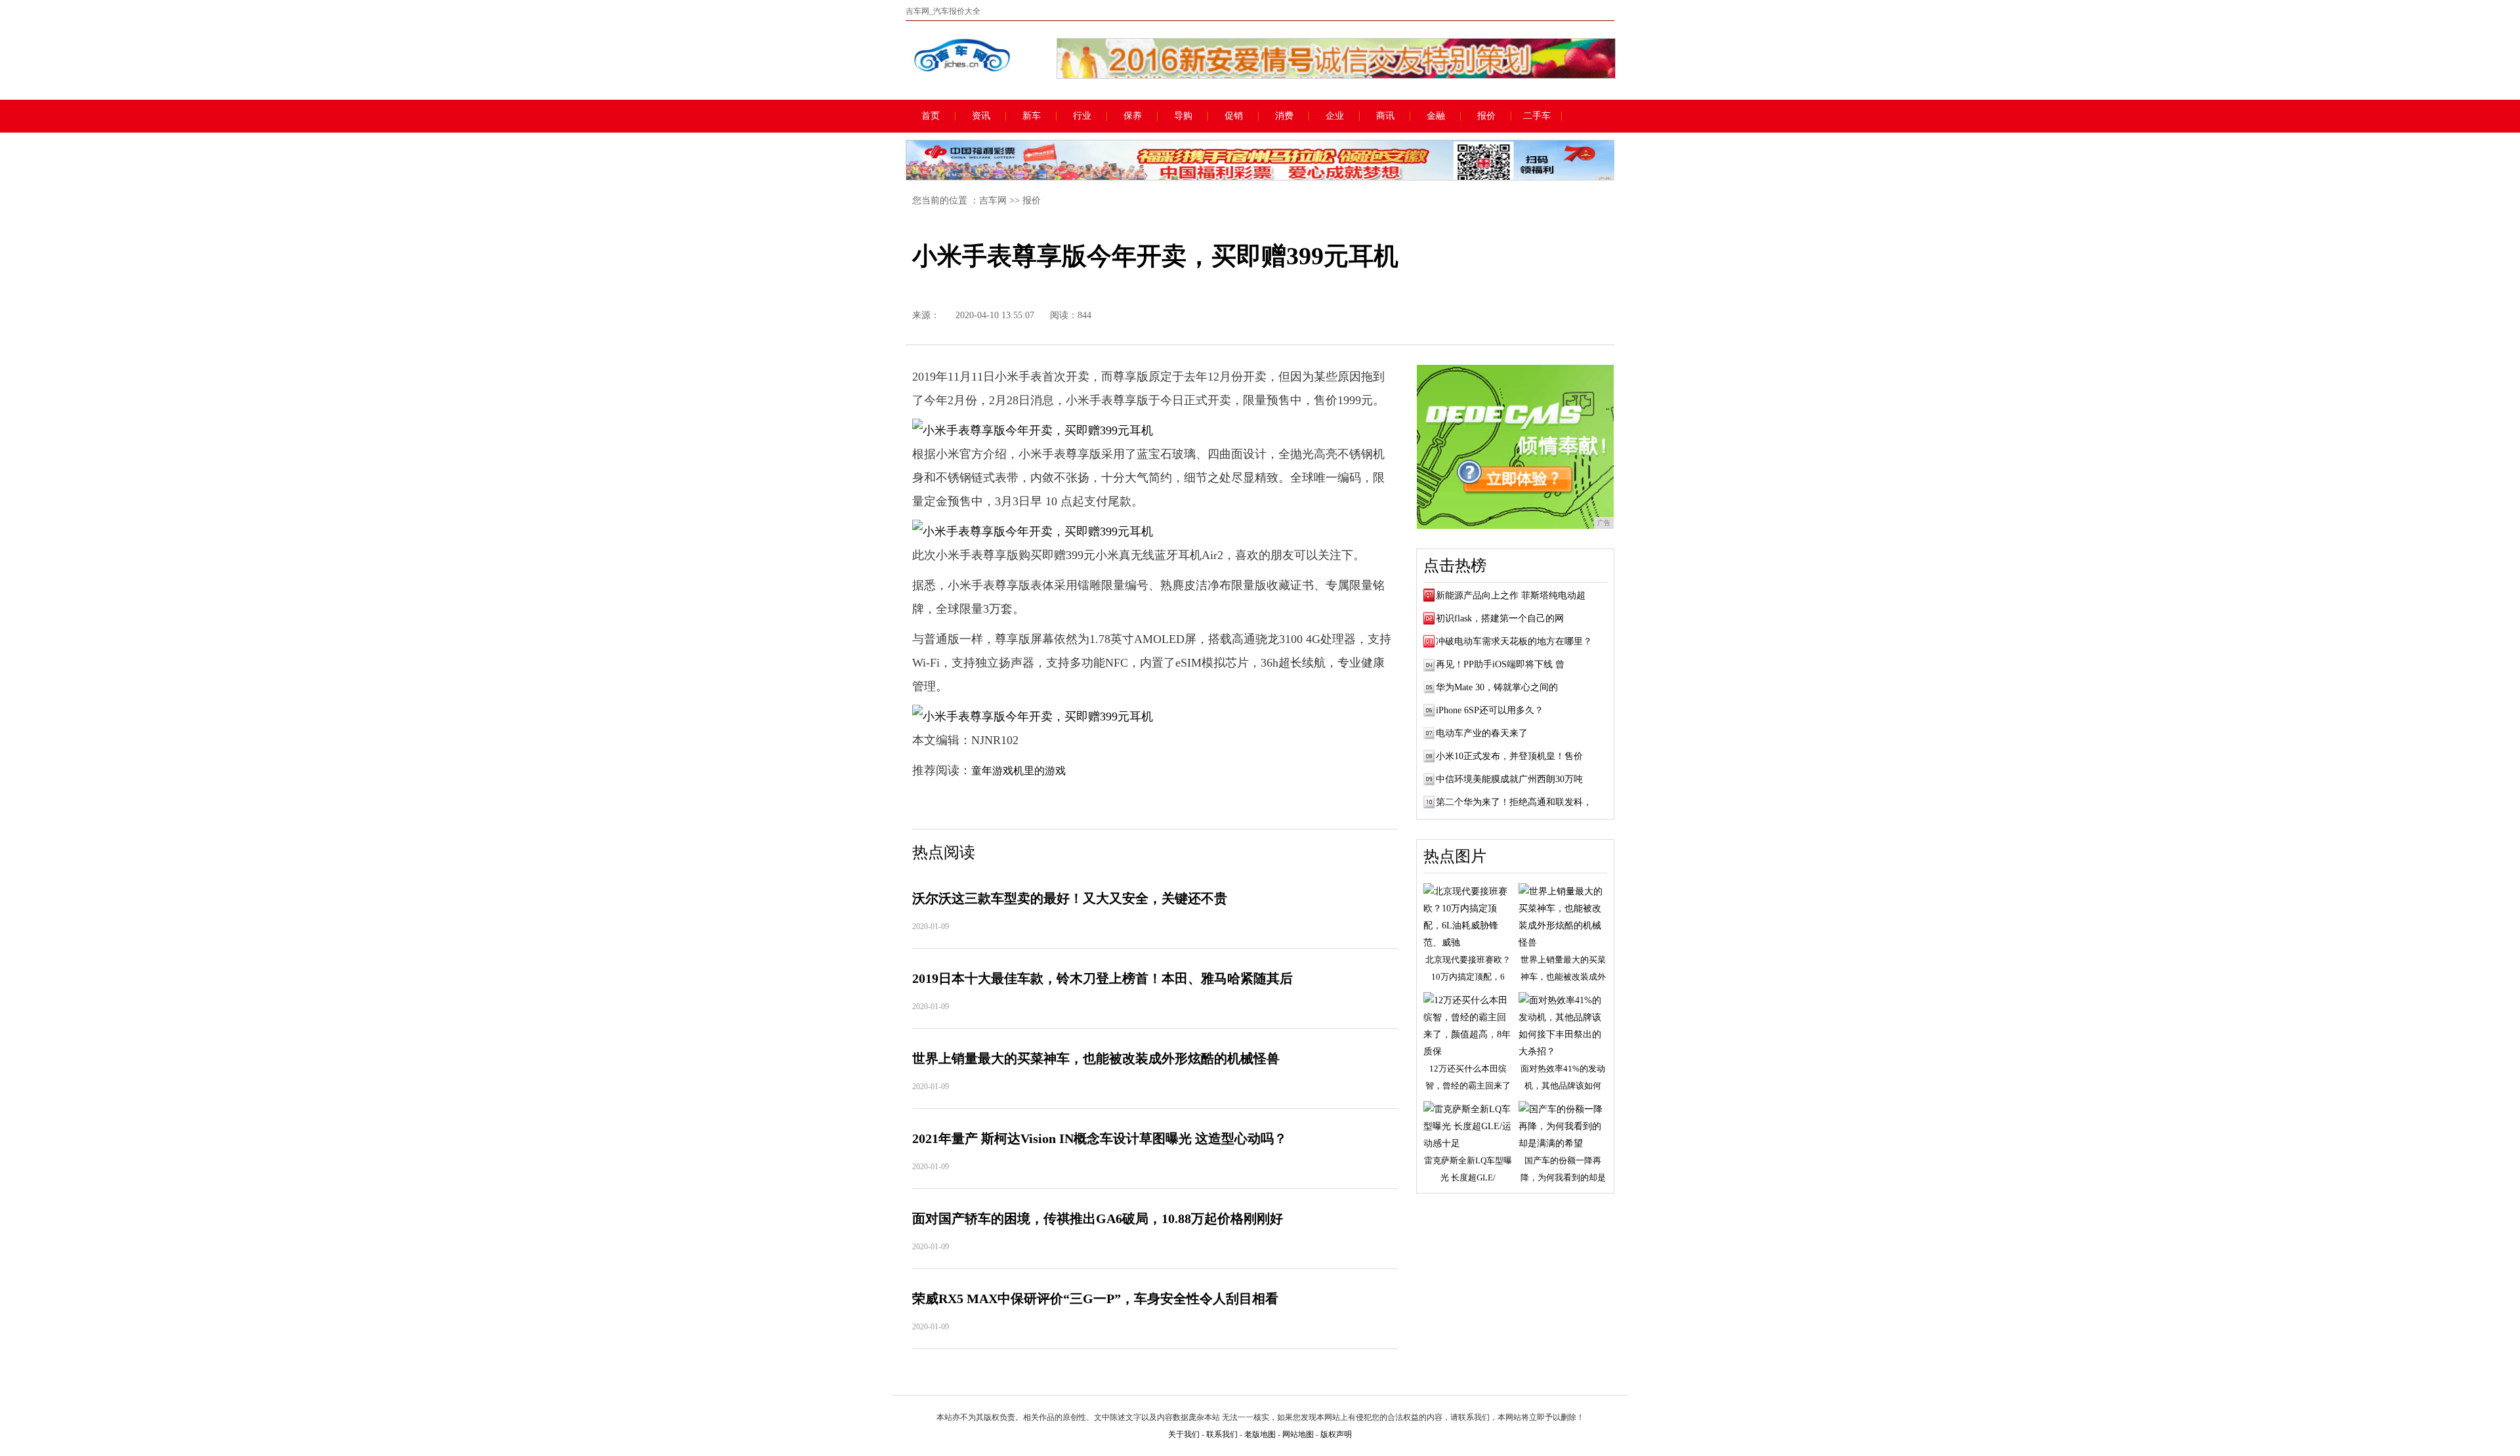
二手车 (1537, 116)
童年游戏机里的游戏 (1018, 771)
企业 (1335, 116)
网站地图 (1298, 1434)
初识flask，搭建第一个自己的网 (1500, 618)
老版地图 (1260, 1434)
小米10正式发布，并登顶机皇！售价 (1509, 756)
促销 (1234, 116)
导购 (1183, 116)
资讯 (981, 116)
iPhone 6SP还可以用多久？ (1490, 710)
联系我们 (1222, 1434)
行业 (1082, 116)
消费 (1284, 116)
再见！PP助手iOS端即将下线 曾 (1500, 664)
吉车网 (993, 200)
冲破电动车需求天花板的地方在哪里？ (1514, 641)
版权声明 (1336, 1434)
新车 (1032, 116)
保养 (1133, 116)
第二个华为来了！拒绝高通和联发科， (1514, 802)
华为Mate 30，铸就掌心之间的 (1497, 687)
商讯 (1385, 116)
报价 (1486, 116)
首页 (931, 116)
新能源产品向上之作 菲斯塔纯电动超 (1511, 595)
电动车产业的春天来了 (1482, 733)
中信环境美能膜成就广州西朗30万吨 (1509, 779)
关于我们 (1184, 1434)
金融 (1436, 116)
